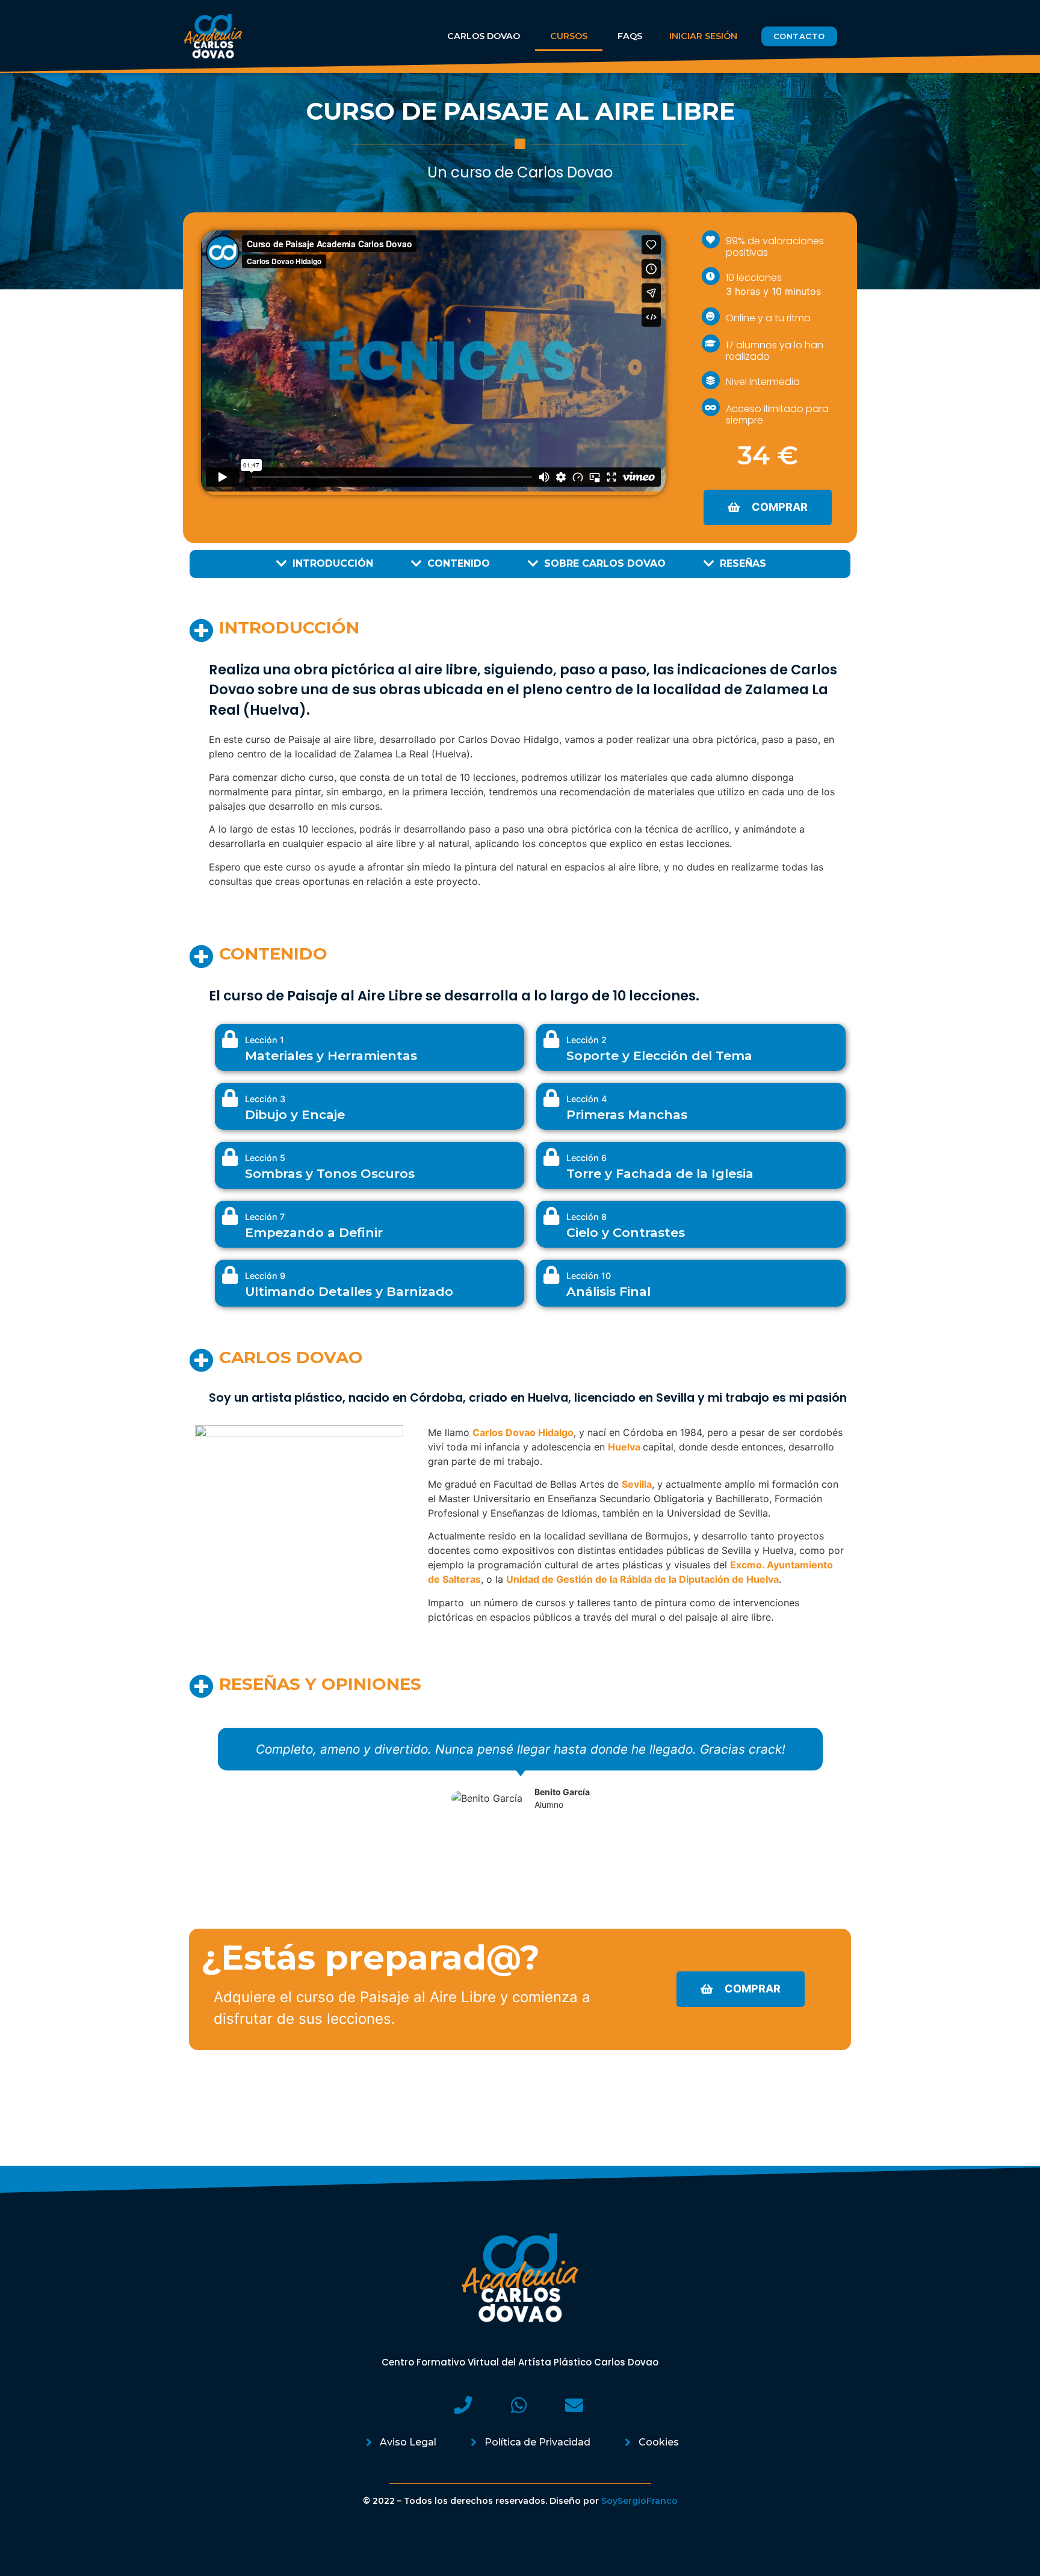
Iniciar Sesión (703, 36)
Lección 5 (265, 1158)
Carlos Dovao (484, 36)
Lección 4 (587, 1099)
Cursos (569, 36)
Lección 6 (587, 1158)
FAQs (630, 36)
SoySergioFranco (639, 2501)
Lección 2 (587, 1040)
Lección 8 (587, 1217)
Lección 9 (265, 1276)
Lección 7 (265, 1217)
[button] (799, 36)
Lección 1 (265, 1040)
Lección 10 (589, 1276)
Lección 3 (265, 1099)
